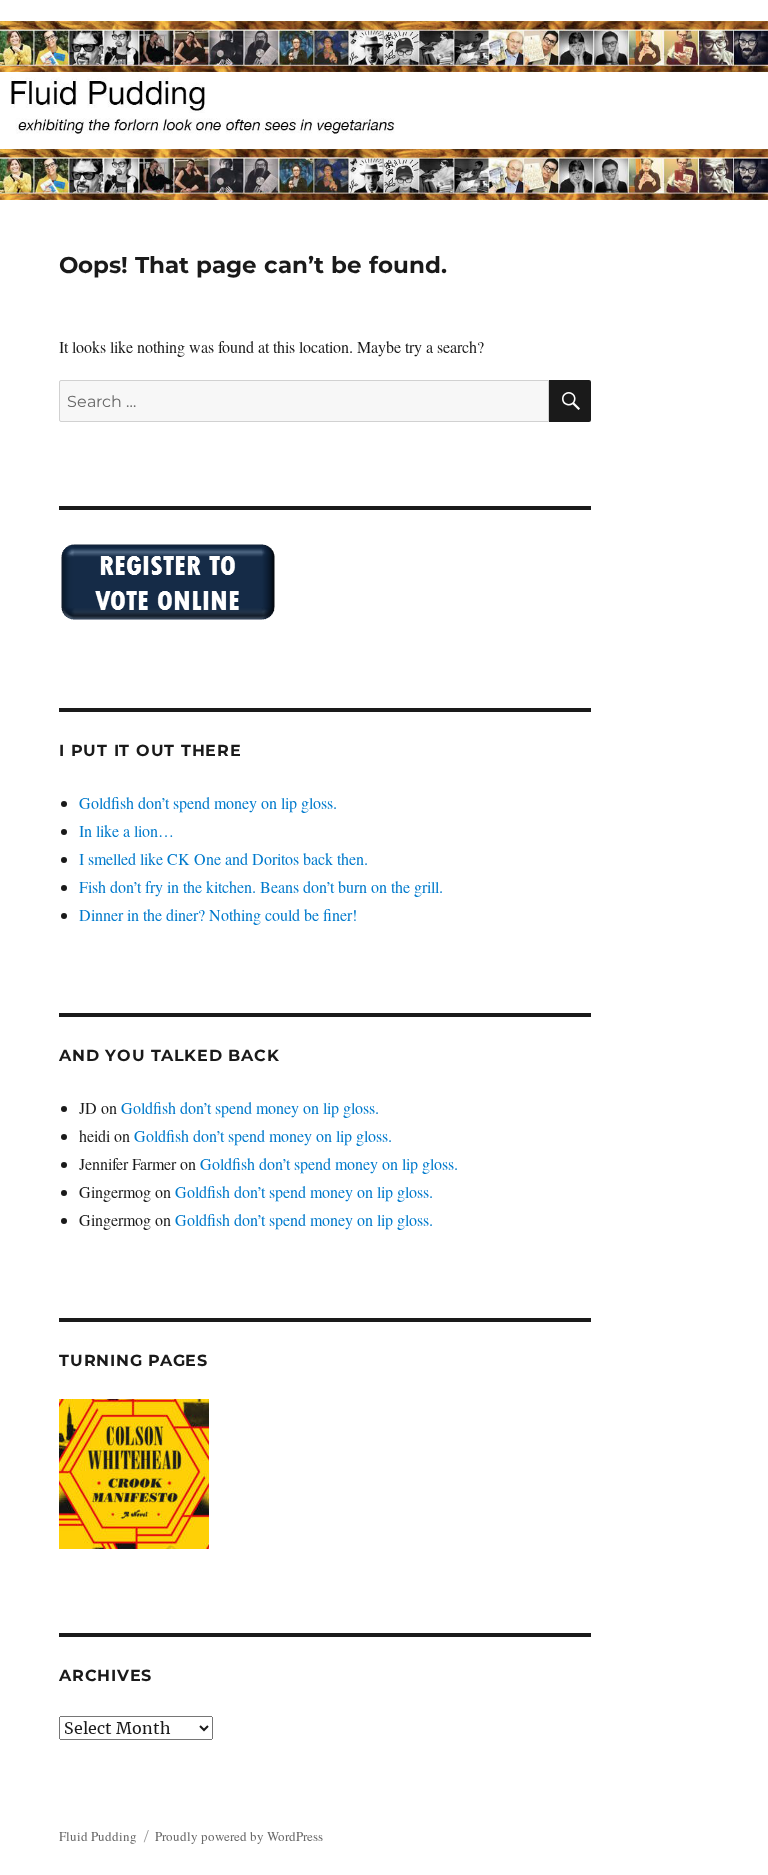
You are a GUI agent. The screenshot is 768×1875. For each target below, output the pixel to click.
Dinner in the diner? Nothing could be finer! (218, 914)
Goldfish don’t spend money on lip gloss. (208, 802)
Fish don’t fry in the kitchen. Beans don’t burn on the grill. (261, 886)
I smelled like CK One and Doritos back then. (223, 858)
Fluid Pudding (98, 1836)
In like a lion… (126, 830)
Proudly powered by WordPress (239, 1836)
